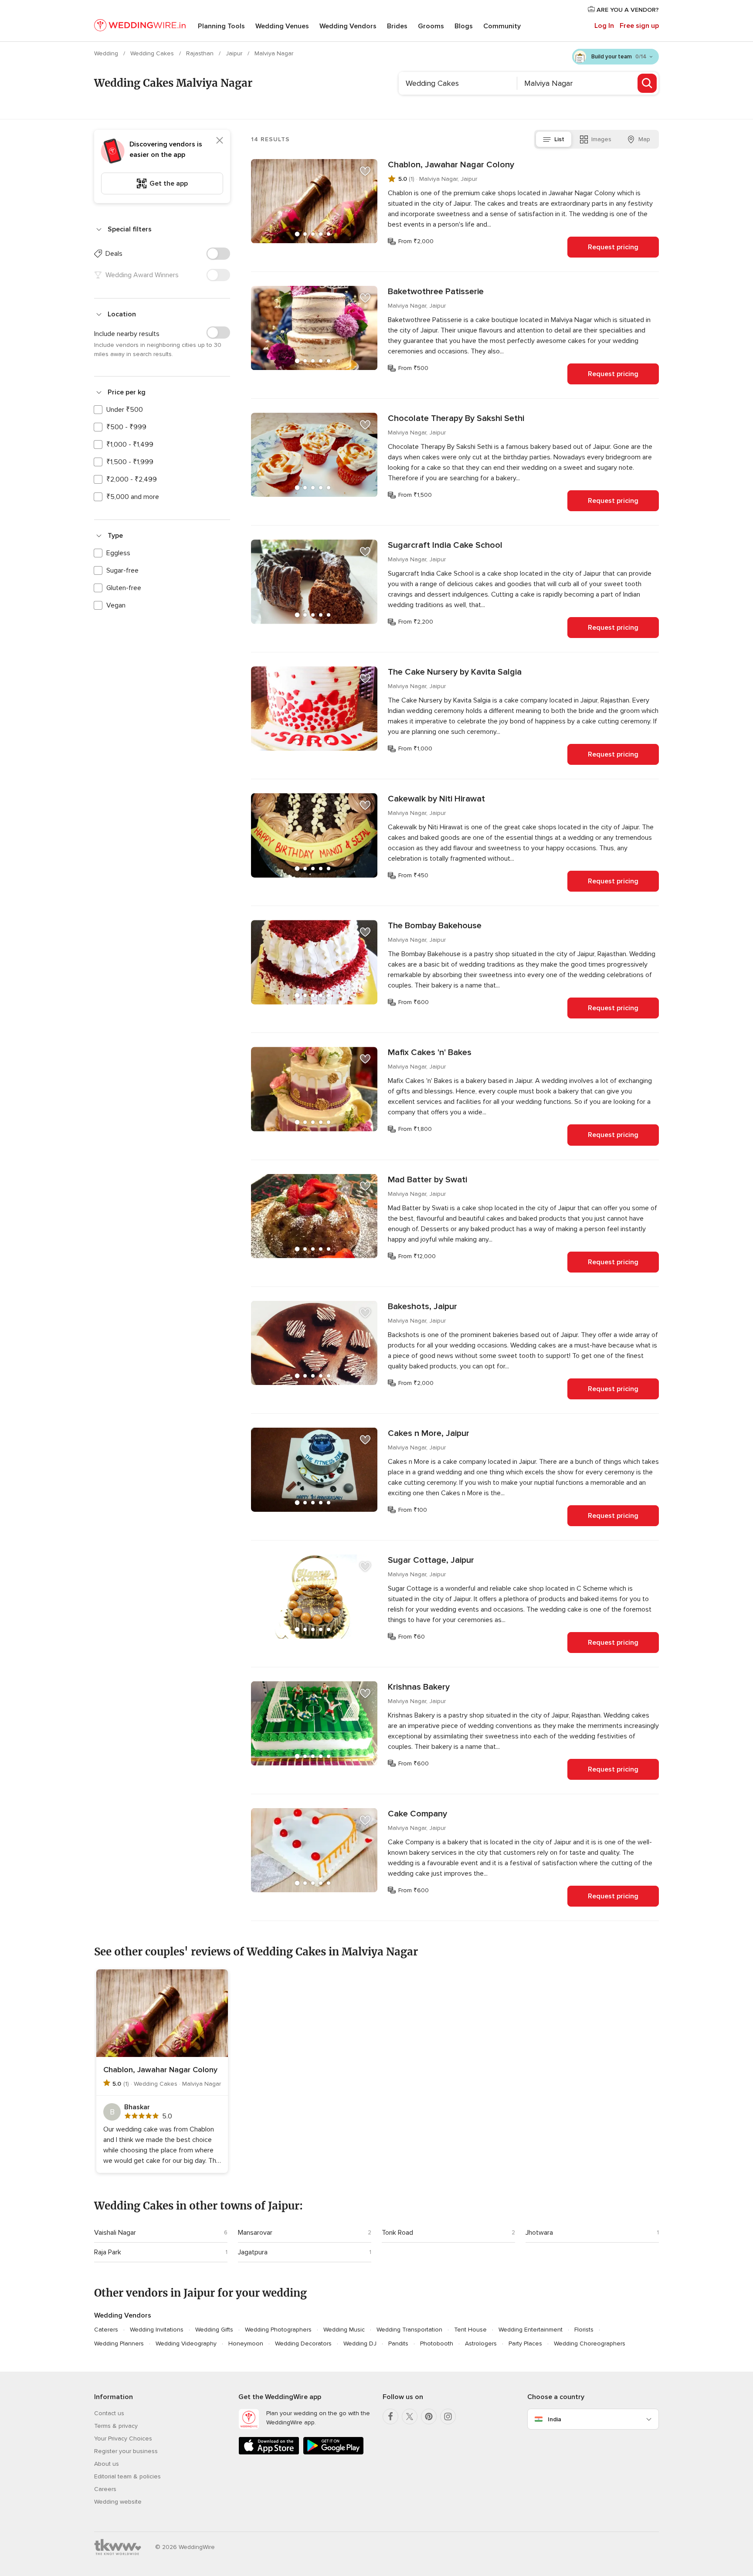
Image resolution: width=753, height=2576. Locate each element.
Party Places (525, 2344)
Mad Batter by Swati (427, 1180)
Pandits (398, 2344)
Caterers (106, 2330)
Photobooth (437, 2344)
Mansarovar (255, 2233)
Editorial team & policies (127, 2476)
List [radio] (559, 139)
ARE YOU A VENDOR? (627, 10)
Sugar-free (122, 570)
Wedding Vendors (348, 26)
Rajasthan (201, 53)
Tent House (470, 2330)
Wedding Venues (282, 26)
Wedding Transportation (409, 2330)
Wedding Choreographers (590, 2344)
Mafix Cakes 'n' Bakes (430, 1052)
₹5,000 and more (133, 497)
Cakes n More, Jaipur (429, 1433)
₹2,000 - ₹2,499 (132, 479)
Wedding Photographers (278, 2330)
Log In (604, 26)
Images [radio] (601, 139)
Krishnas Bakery (419, 1687)
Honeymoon (246, 2344)
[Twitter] (410, 2416)
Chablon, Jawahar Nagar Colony (451, 165)
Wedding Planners (119, 2344)
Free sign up (639, 26)
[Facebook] (390, 2416)
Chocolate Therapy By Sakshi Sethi (456, 418)
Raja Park (108, 2252)
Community (502, 26)
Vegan (116, 605)
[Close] (220, 140)
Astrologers (481, 2344)
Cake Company (417, 1814)
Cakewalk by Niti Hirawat (436, 799)
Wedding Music (344, 2330)
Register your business (126, 2451)
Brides (397, 26)
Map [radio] (644, 139)
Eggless (118, 553)
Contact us (109, 2413)
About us (107, 2464)
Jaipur (235, 53)
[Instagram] (448, 2416)
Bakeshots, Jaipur (422, 1307)
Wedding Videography (186, 2344)
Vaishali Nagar (115, 2233)
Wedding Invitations (157, 2330)
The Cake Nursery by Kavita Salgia (455, 672)
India (555, 2419)
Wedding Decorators (303, 2344)
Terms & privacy (116, 2426)
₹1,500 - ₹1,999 (130, 462)
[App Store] (269, 2453)
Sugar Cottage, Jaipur (431, 1560)
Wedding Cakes (153, 53)
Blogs (464, 26)
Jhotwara (539, 2233)
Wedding (107, 53)
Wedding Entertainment (531, 2330)
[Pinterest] (429, 2416)
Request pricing (613, 247)
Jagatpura (253, 2252)
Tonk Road (397, 2233)
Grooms (431, 26)
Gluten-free (124, 588)
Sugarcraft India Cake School (445, 545)
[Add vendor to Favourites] (365, 171)
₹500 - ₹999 (126, 427)
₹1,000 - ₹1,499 (130, 445)
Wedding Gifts (214, 2330)
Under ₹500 (125, 410)
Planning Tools (221, 26)
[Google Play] (333, 2453)
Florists (584, 2330)
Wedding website (118, 2502)
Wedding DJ (360, 2344)
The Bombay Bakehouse (435, 926)
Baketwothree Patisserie (436, 292)
